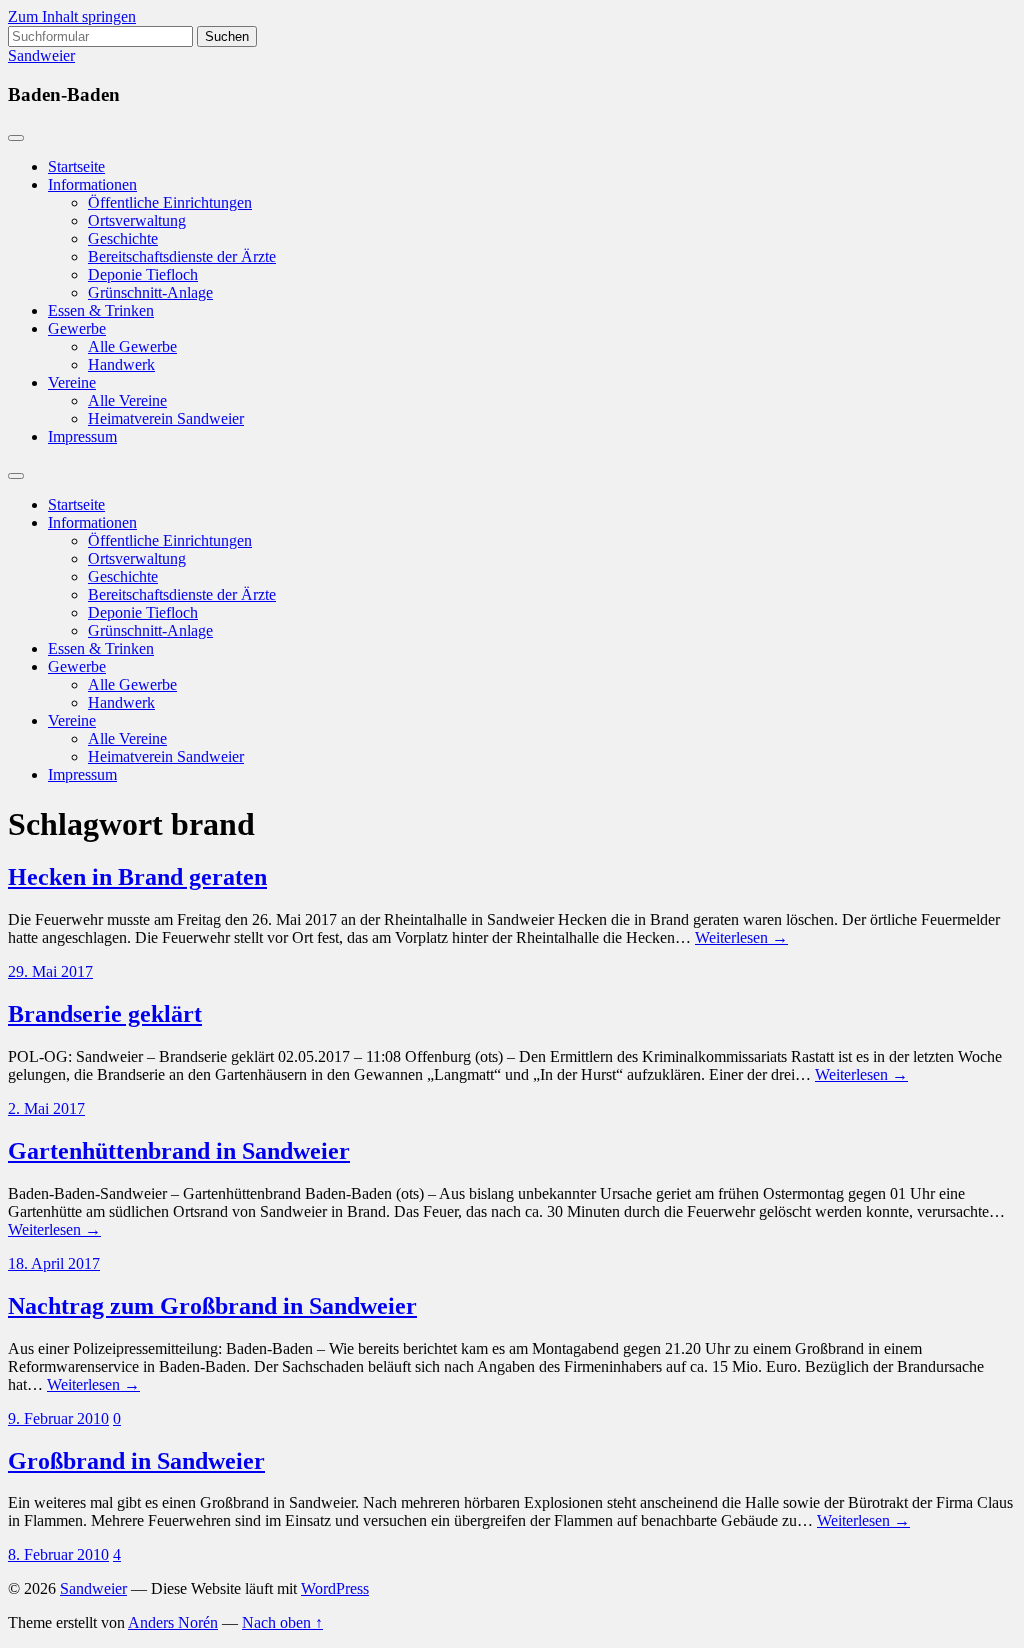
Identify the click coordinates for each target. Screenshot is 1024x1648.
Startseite (76, 166)
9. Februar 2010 (58, 1418)
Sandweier (41, 55)
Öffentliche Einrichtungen (170, 202)
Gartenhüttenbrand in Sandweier (179, 1151)
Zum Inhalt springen (72, 16)
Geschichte (123, 238)
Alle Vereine (127, 400)
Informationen (92, 184)
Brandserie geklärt (105, 1014)
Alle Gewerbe (132, 346)
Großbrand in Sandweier (136, 1461)
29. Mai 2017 (50, 971)
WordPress (335, 1588)
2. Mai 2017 (46, 1108)
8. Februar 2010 (58, 1554)
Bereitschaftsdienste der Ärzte (182, 256)
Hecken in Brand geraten (137, 877)
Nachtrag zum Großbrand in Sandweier (212, 1306)
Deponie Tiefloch (143, 274)
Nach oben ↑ (282, 1622)
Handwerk (121, 364)
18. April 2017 (54, 1263)
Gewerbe (77, 328)
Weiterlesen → (741, 937)
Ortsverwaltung (137, 220)
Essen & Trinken (101, 310)
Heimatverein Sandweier (166, 418)
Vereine (72, 382)
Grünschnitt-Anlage (150, 292)
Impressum (82, 436)
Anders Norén (173, 1622)
